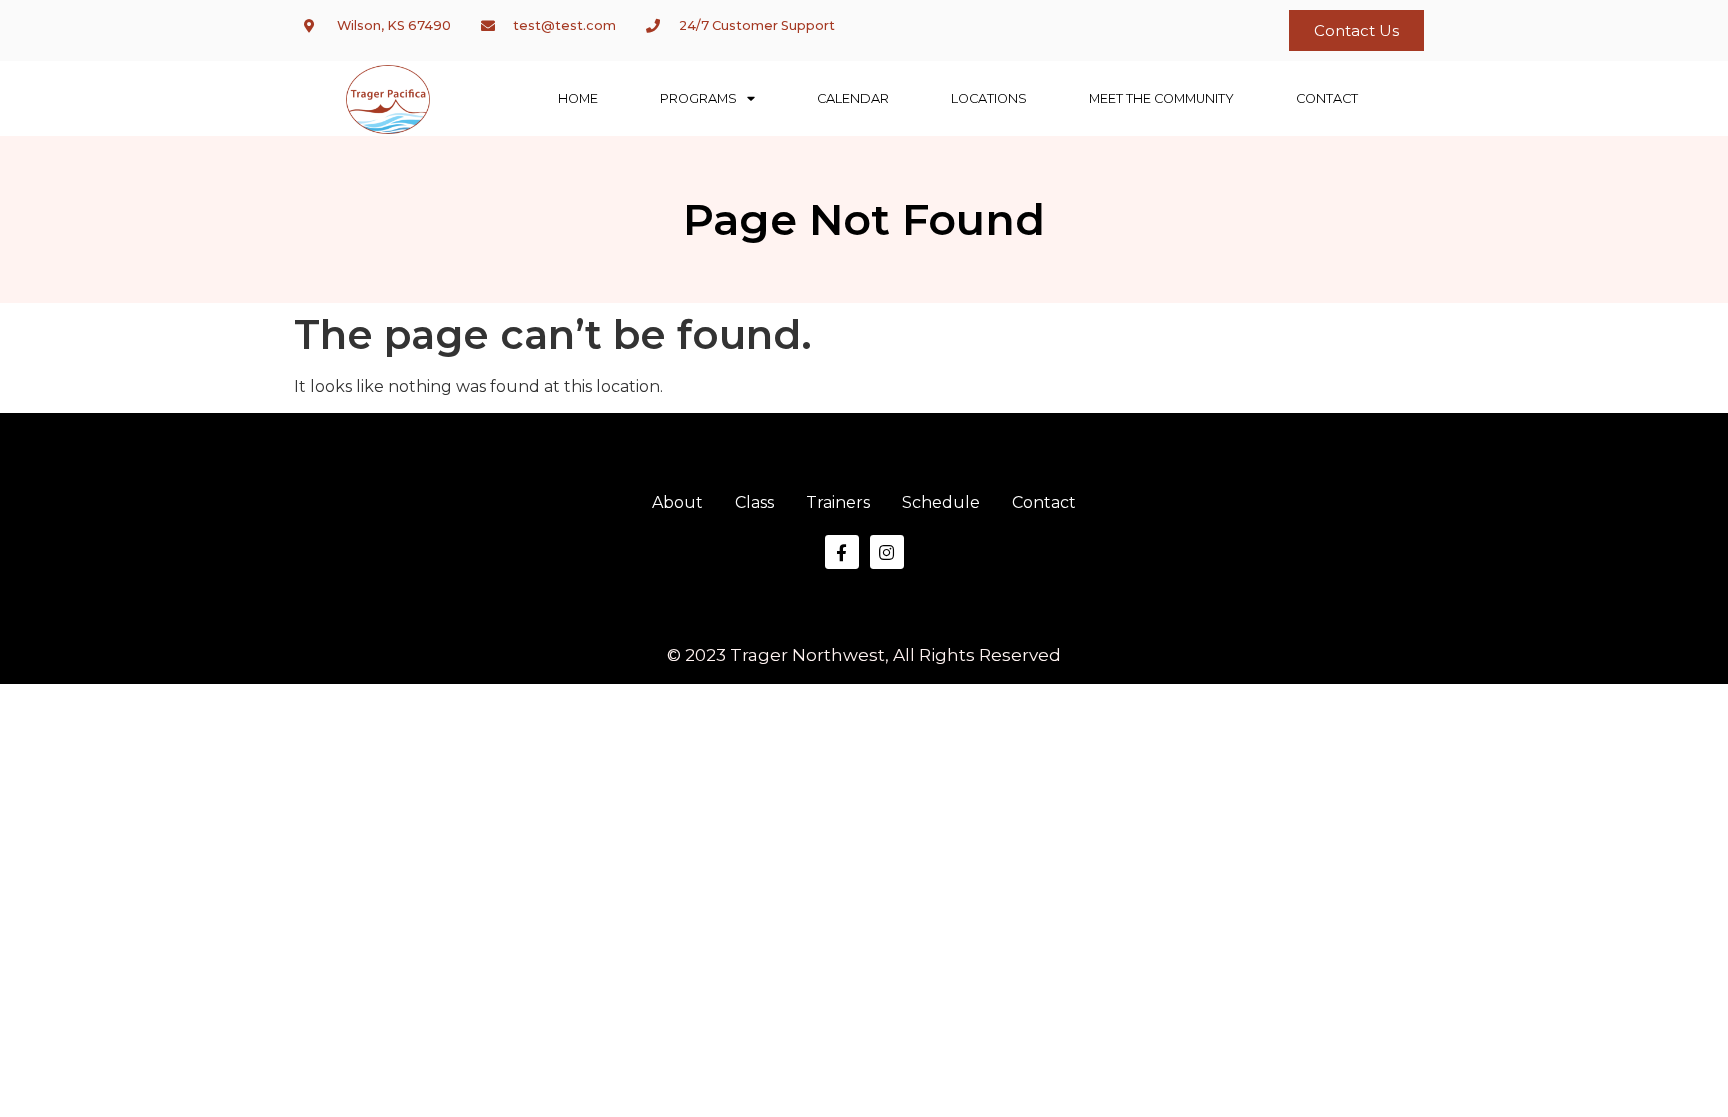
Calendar (853, 98)
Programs (698, 98)
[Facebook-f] (842, 552)
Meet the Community (1161, 98)
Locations (989, 98)
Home (578, 98)
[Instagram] (887, 552)
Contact (1327, 98)
